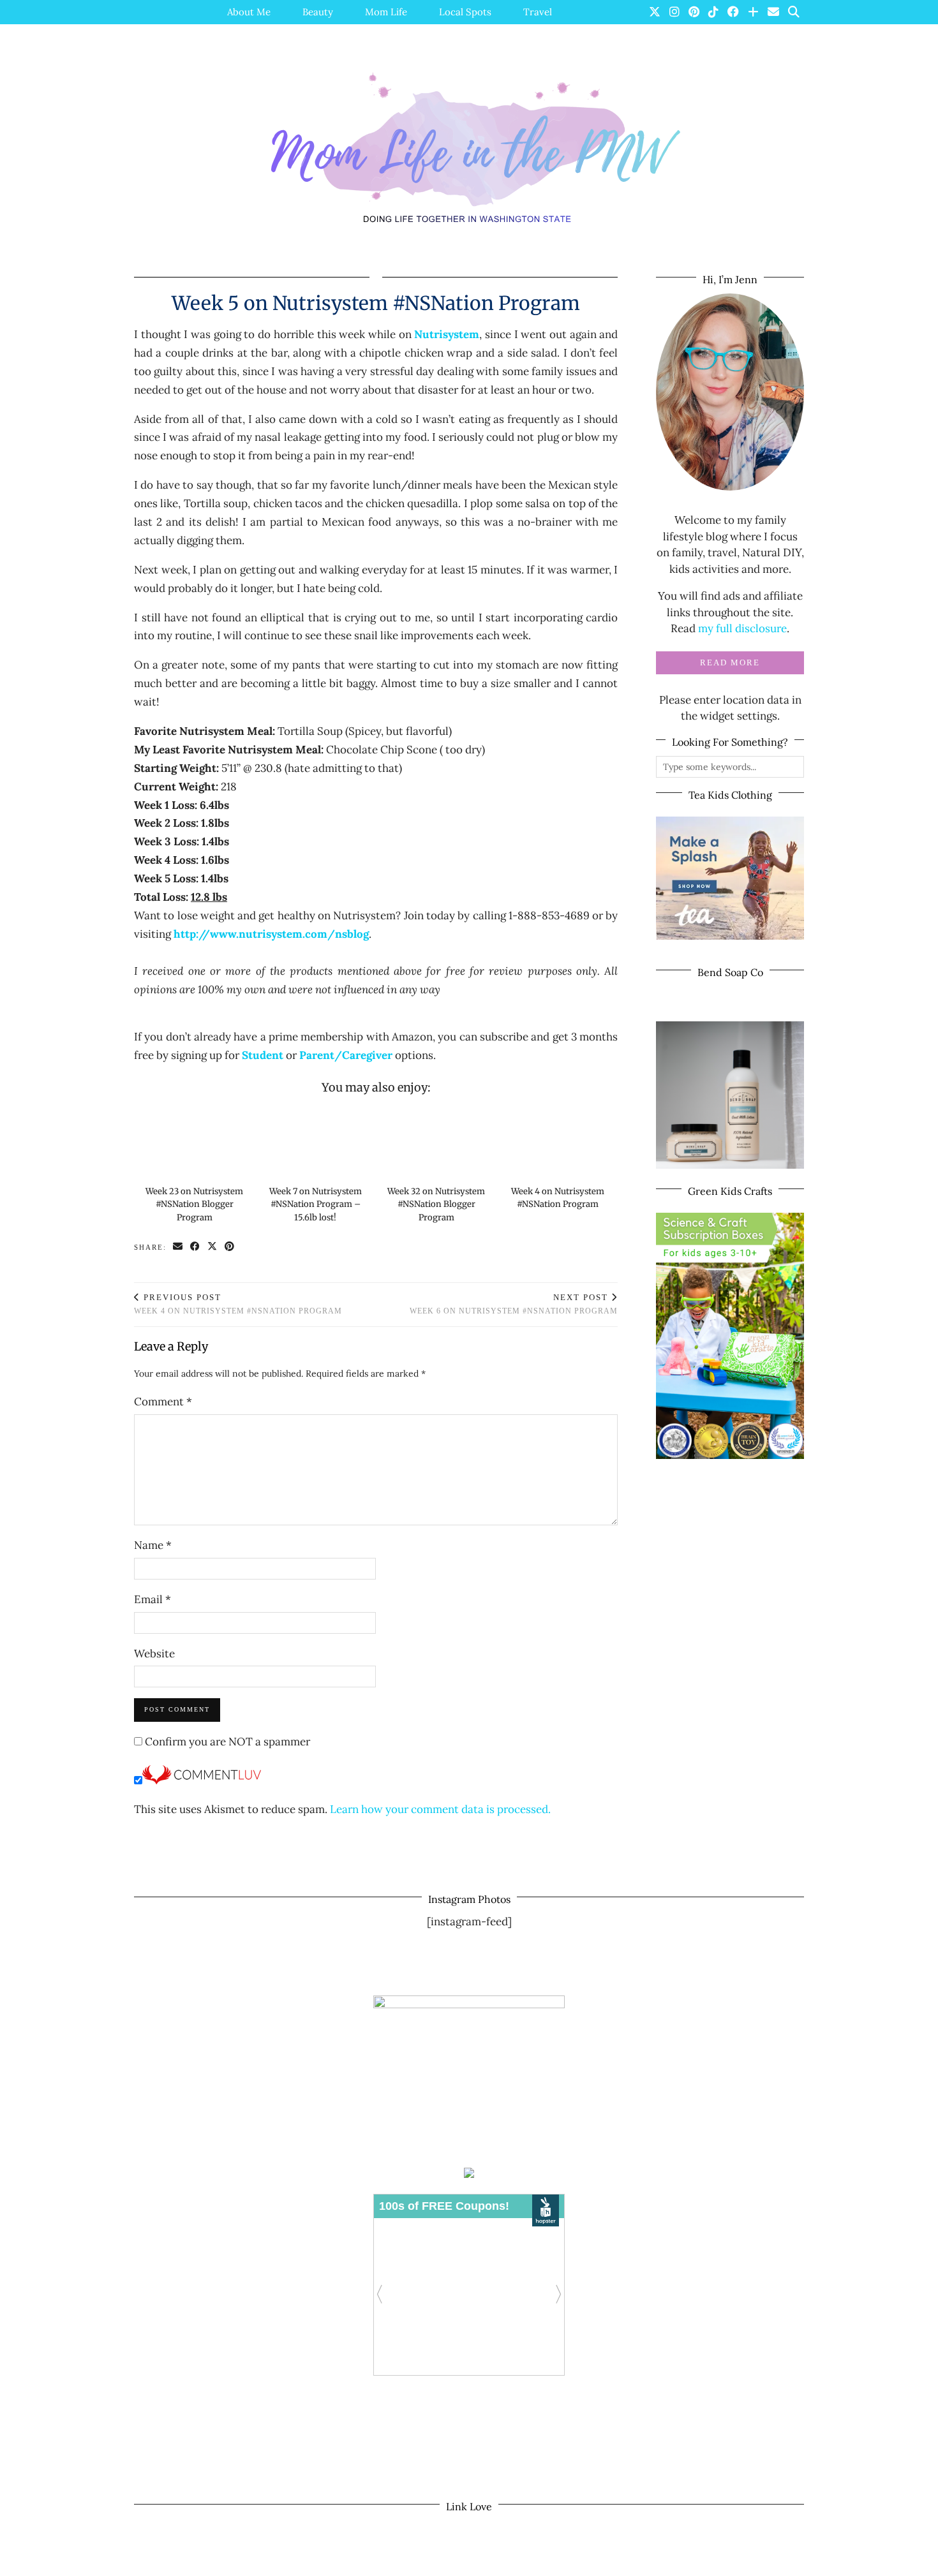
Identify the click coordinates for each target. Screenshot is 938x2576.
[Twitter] (655, 12)
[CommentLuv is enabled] (202, 1780)
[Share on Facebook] (196, 1247)
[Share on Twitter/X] (213, 1247)
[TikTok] (713, 12)
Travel (538, 12)
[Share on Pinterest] (230, 1247)
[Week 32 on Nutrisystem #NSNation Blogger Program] (436, 1141)
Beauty (318, 12)
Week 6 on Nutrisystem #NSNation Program (514, 1304)
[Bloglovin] (753, 12)
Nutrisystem (447, 334)
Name (153, 1545)
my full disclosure (742, 628)
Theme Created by (745, 2562)
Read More (730, 663)
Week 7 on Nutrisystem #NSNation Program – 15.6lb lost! (316, 1204)
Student (263, 1055)
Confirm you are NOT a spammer (226, 1742)
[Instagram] (674, 12)
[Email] (773, 12)
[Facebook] (733, 12)
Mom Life (386, 12)
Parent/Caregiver (346, 1055)
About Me (249, 12)
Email (153, 1599)
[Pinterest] (694, 12)
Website (154, 1654)
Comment (163, 1402)
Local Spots (465, 12)
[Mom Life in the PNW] (469, 148)
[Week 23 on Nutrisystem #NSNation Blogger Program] (195, 1141)
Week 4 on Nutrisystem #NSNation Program (238, 1304)
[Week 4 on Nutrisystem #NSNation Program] (558, 1141)
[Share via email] (178, 1247)
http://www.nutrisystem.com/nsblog (271, 934)
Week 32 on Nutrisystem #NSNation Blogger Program (436, 1204)
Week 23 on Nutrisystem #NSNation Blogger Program (194, 1204)
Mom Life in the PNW (218, 2562)
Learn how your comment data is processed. (440, 1809)
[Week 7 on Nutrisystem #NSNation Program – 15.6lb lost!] (315, 1141)
